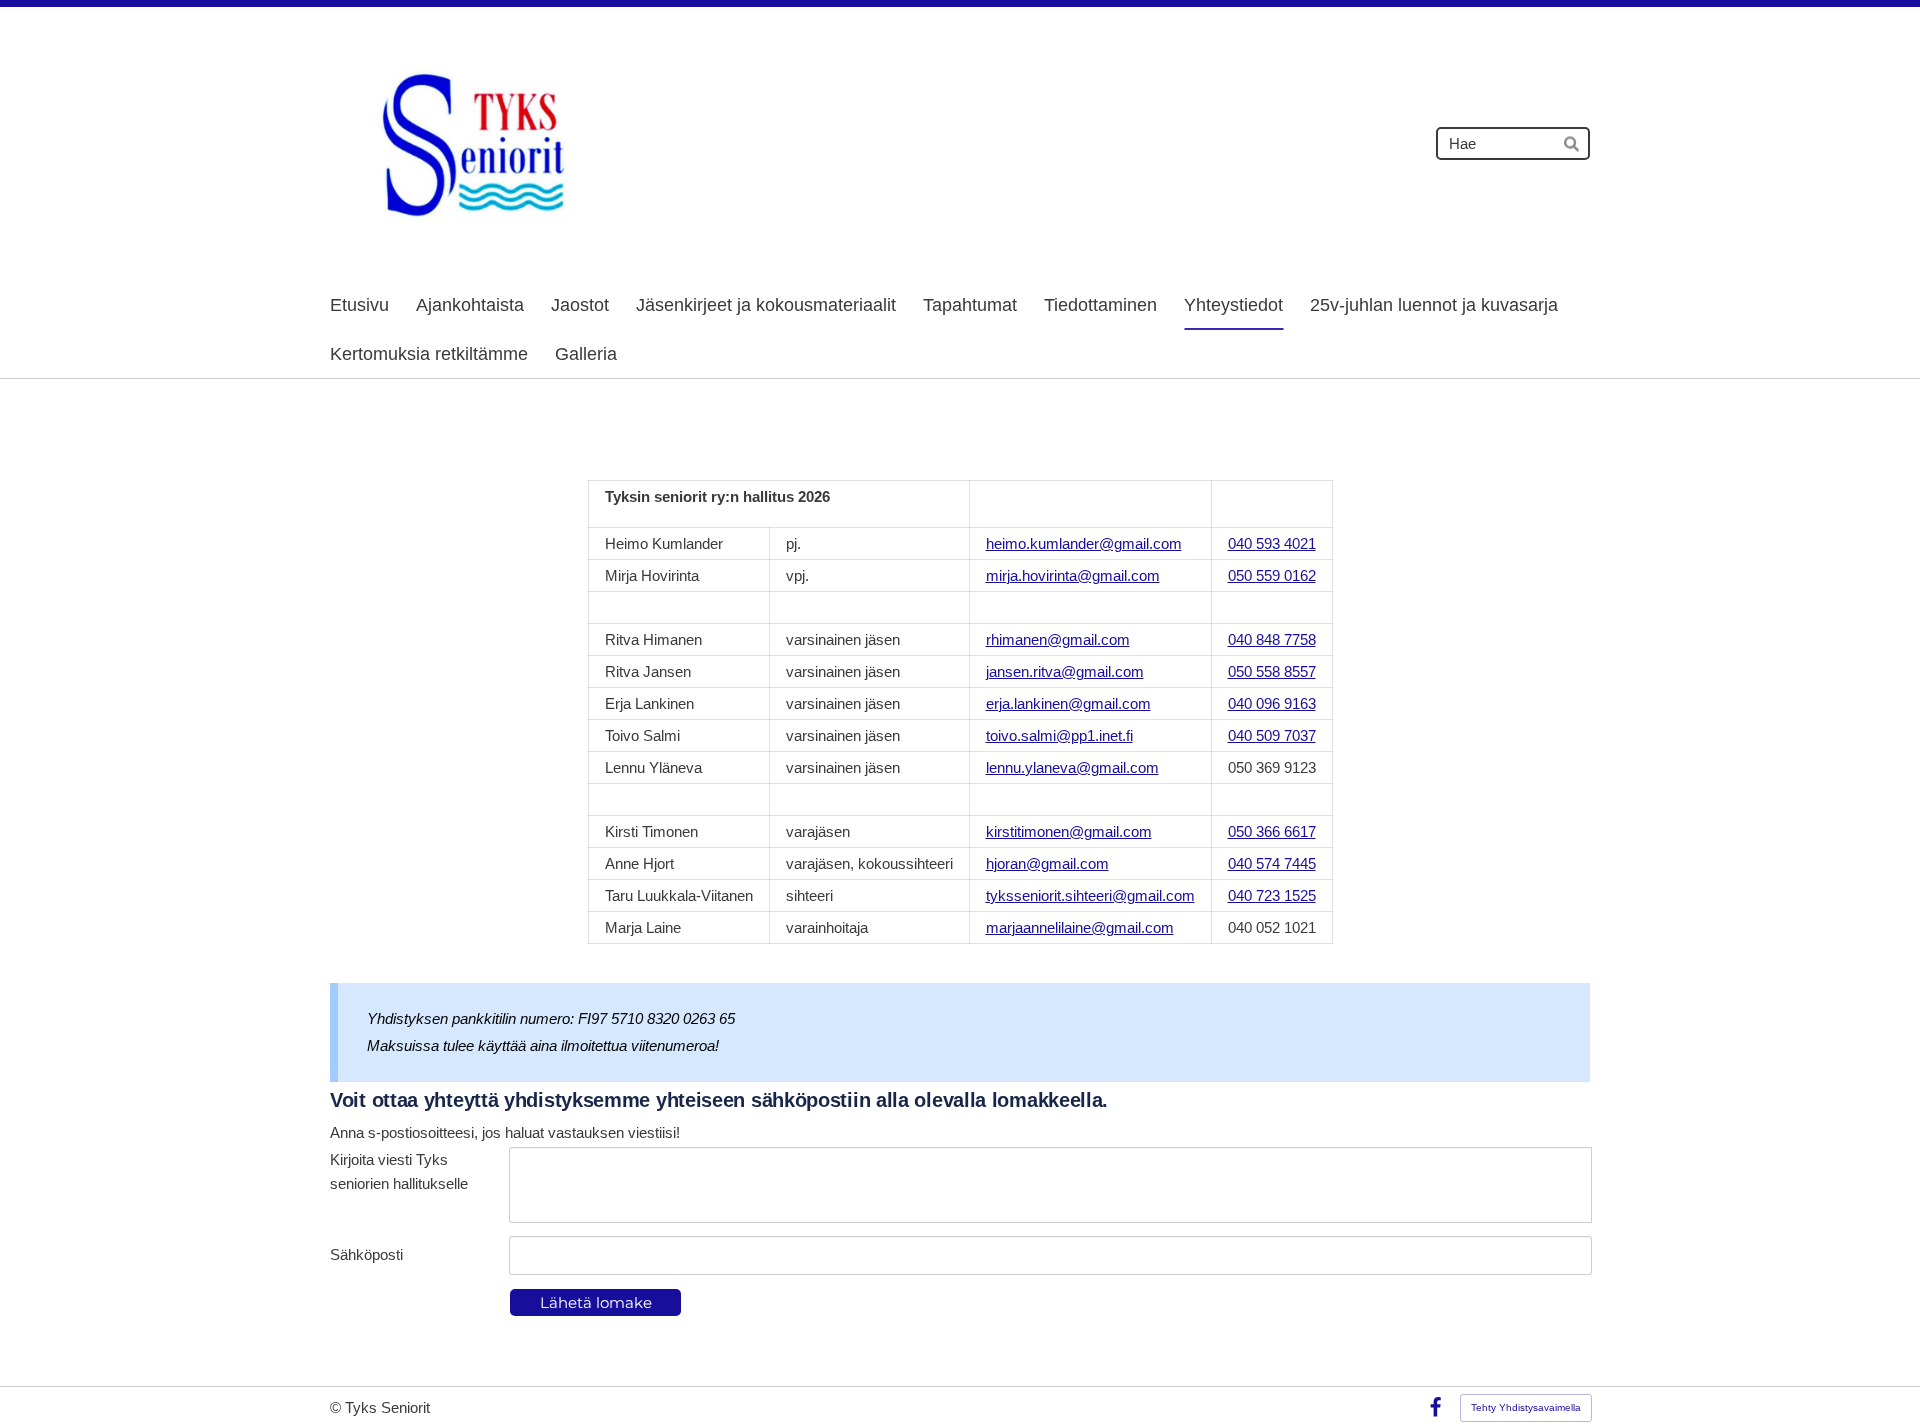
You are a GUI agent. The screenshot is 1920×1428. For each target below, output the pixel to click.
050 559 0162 (1272, 575)
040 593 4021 (1272, 543)
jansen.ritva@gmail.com (1065, 671)
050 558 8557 (1272, 671)
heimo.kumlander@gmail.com (1084, 543)
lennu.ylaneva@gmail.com (1072, 767)
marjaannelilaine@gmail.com (1080, 927)
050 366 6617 (1272, 831)
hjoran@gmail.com (1047, 863)
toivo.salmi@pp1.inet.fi (1059, 735)
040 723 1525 (1272, 895)
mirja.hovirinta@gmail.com (1073, 575)
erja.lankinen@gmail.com (1068, 703)
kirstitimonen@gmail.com (1069, 831)
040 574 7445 (1272, 863)
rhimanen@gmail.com (1058, 639)
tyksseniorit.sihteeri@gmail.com (1090, 895)
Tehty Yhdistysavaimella (1526, 1407)
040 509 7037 (1272, 735)
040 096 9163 (1272, 703)
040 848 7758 (1272, 639)
